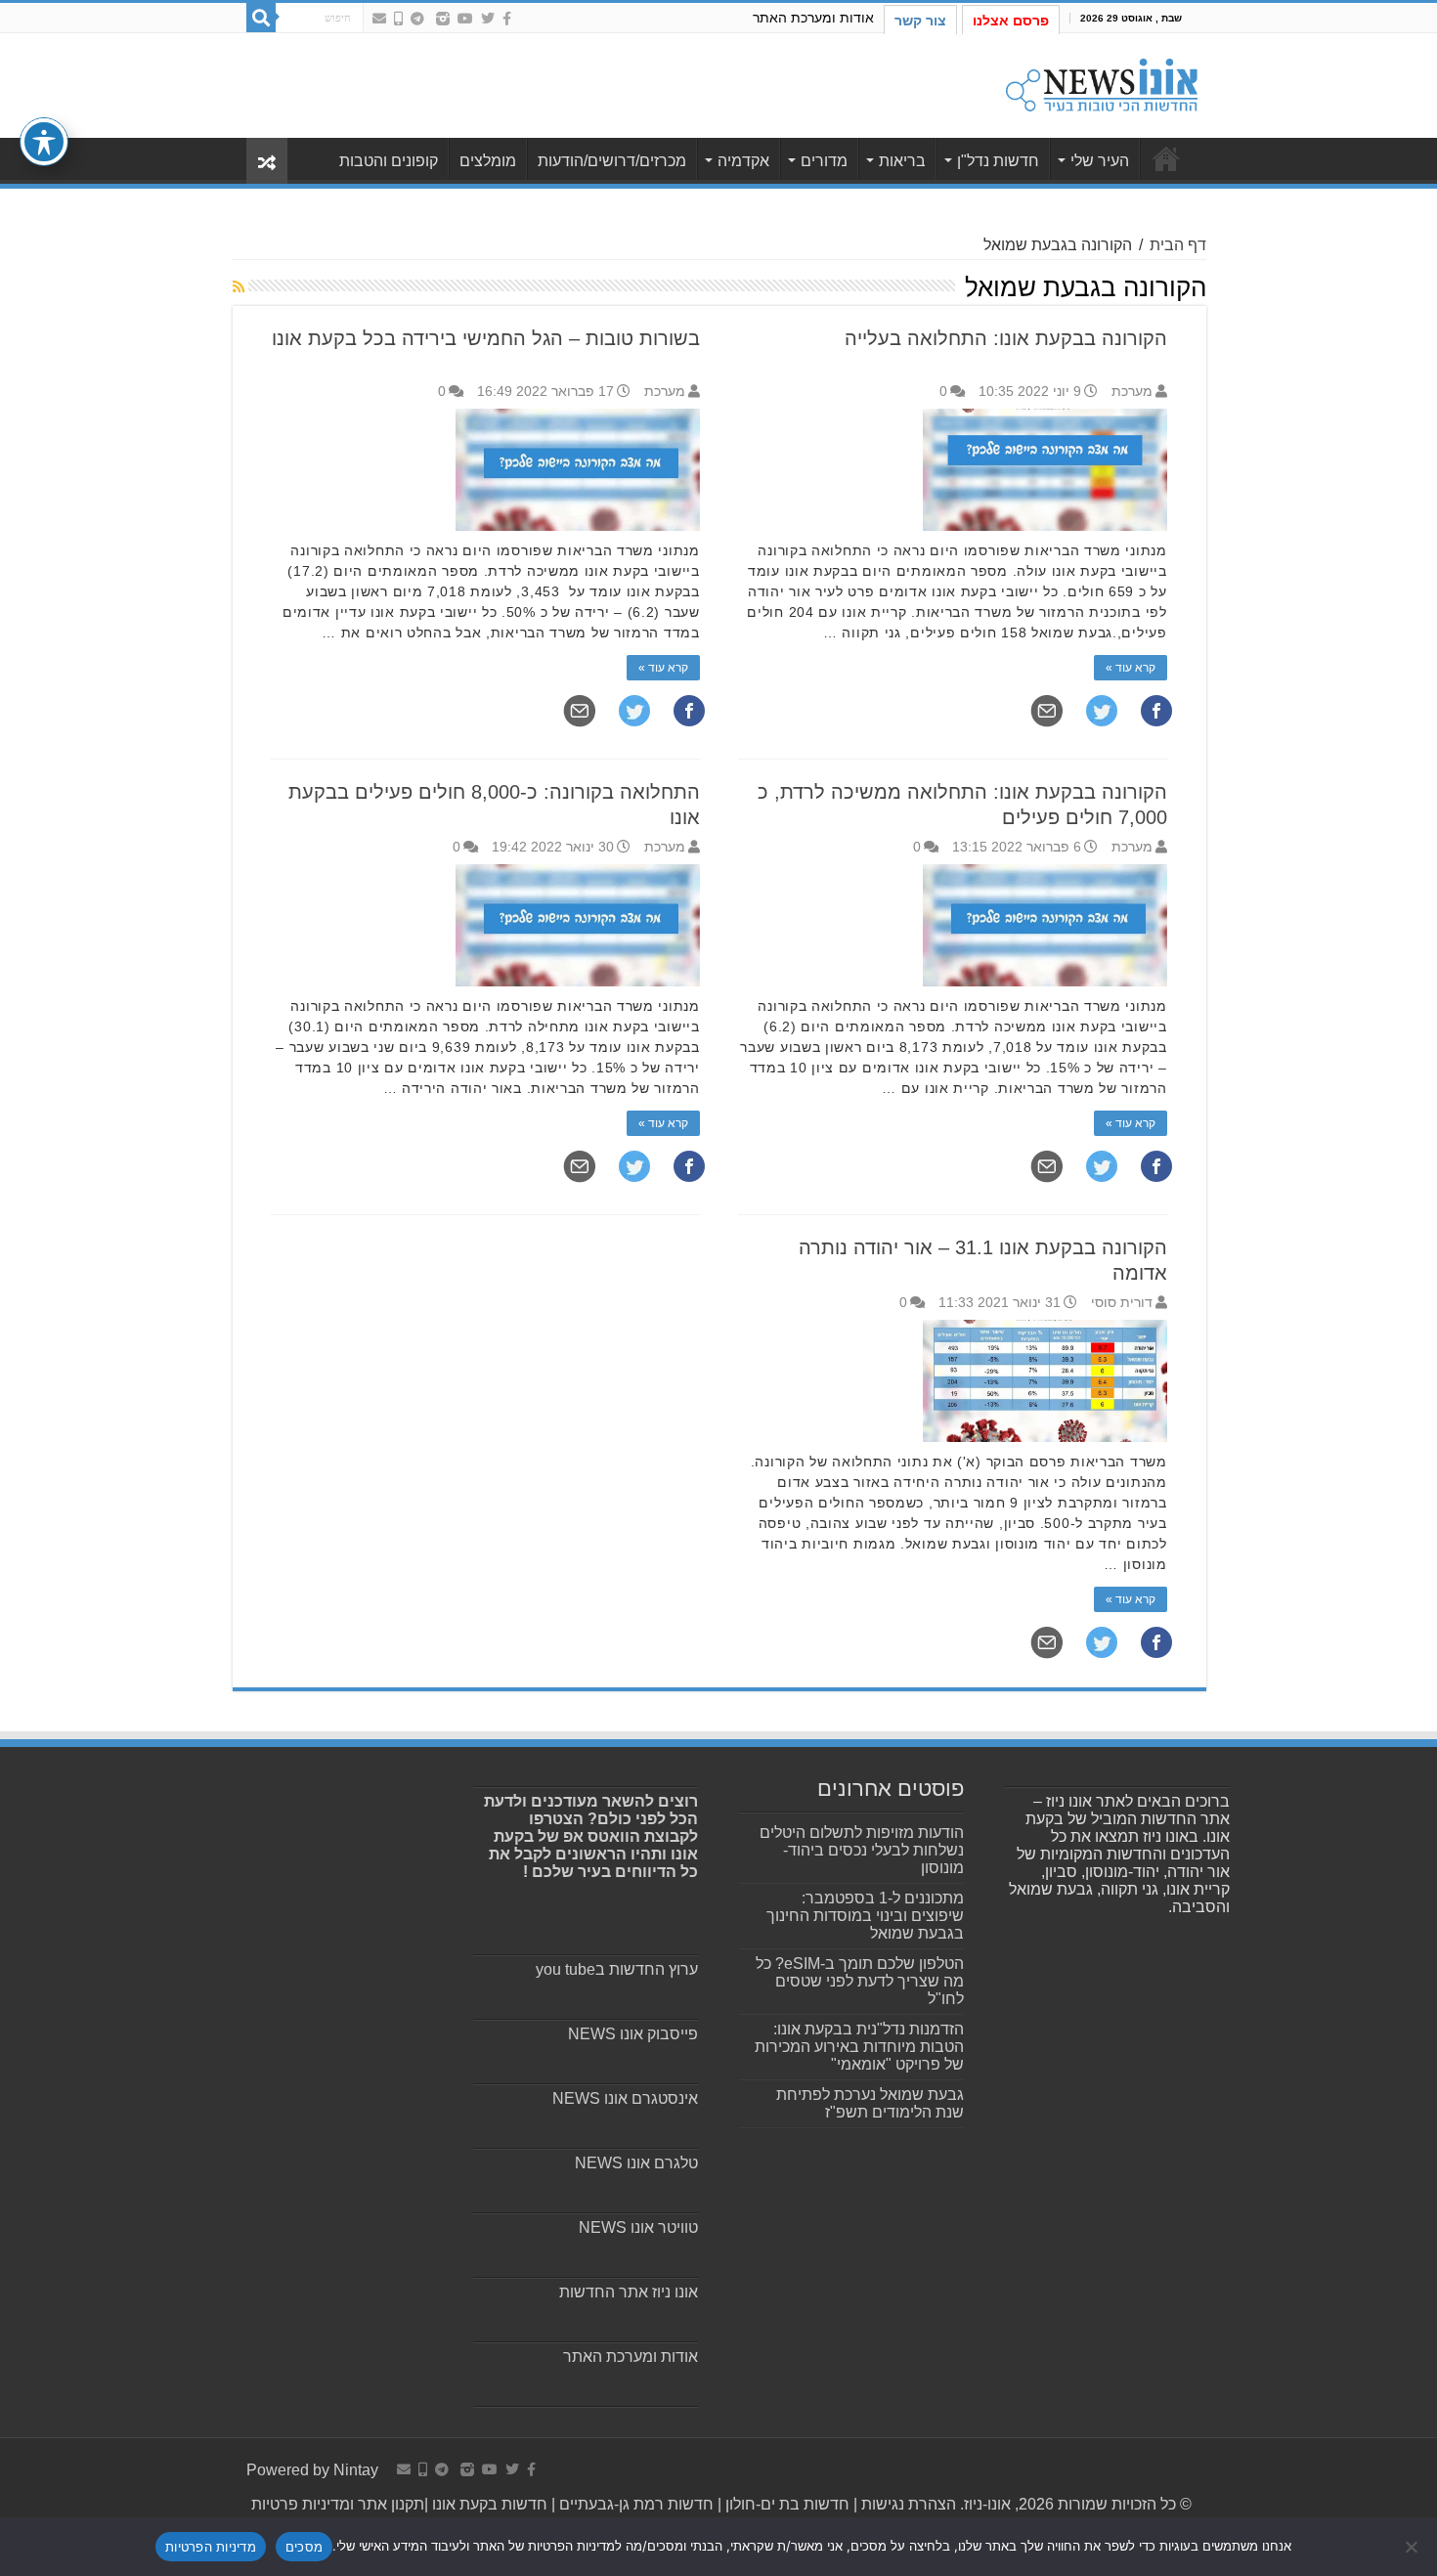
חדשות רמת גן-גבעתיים (634, 2504)
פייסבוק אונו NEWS (633, 2034)
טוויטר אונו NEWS (638, 2227)
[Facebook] (507, 19)
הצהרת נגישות (907, 2504)
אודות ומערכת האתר (813, 18)
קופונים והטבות (389, 161)
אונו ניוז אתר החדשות (629, 2292)
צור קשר (920, 21)
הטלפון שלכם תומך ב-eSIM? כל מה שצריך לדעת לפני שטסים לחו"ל (860, 1981)
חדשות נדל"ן (998, 161)
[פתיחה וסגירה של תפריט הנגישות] (44, 142)
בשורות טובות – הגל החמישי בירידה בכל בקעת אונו (486, 338)
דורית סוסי (1122, 1303)
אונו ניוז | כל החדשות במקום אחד (1166, 158)
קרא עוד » (1131, 668)
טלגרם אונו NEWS (636, 2163)
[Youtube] (465, 19)
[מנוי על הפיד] (239, 286)
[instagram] (443, 19)
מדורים (824, 161)
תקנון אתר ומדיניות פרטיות (338, 2504)
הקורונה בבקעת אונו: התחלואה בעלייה (1006, 338)
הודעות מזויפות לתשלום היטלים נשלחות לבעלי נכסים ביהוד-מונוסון (862, 1850)
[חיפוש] (261, 18)
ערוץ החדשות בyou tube (617, 1969)
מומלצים (488, 161)
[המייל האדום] (379, 19)
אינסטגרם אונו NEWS (625, 2098)
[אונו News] (1102, 82)
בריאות (902, 161)
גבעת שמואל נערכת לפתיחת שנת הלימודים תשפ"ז (870, 2103)
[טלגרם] (417, 19)
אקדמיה (743, 161)
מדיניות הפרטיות (211, 2547)
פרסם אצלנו (1011, 21)
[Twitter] (488, 19)
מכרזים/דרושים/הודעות (612, 161)
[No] (1413, 2547)
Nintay (356, 2470)
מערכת (1132, 392)
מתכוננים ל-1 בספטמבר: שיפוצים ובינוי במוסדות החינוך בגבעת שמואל (865, 1916)
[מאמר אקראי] (267, 161)
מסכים (304, 2547)
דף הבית (1178, 245)
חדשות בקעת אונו (490, 2504)
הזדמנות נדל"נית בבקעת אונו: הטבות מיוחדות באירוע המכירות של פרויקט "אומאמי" (859, 2047)
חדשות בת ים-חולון (785, 2504)
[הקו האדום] (398, 19)
